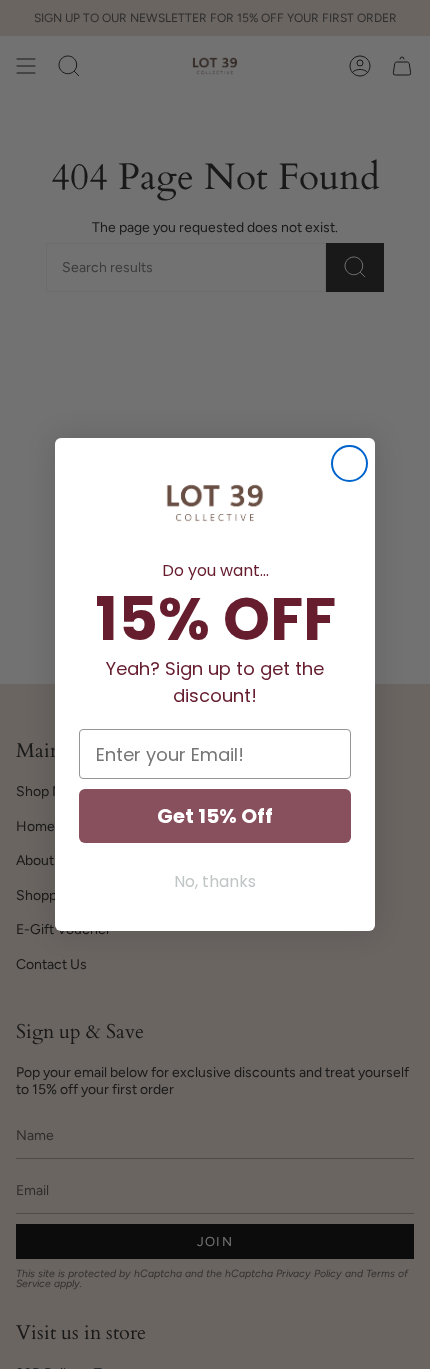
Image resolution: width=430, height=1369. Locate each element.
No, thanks (215, 881)
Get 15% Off (215, 816)
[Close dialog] (349, 463)
